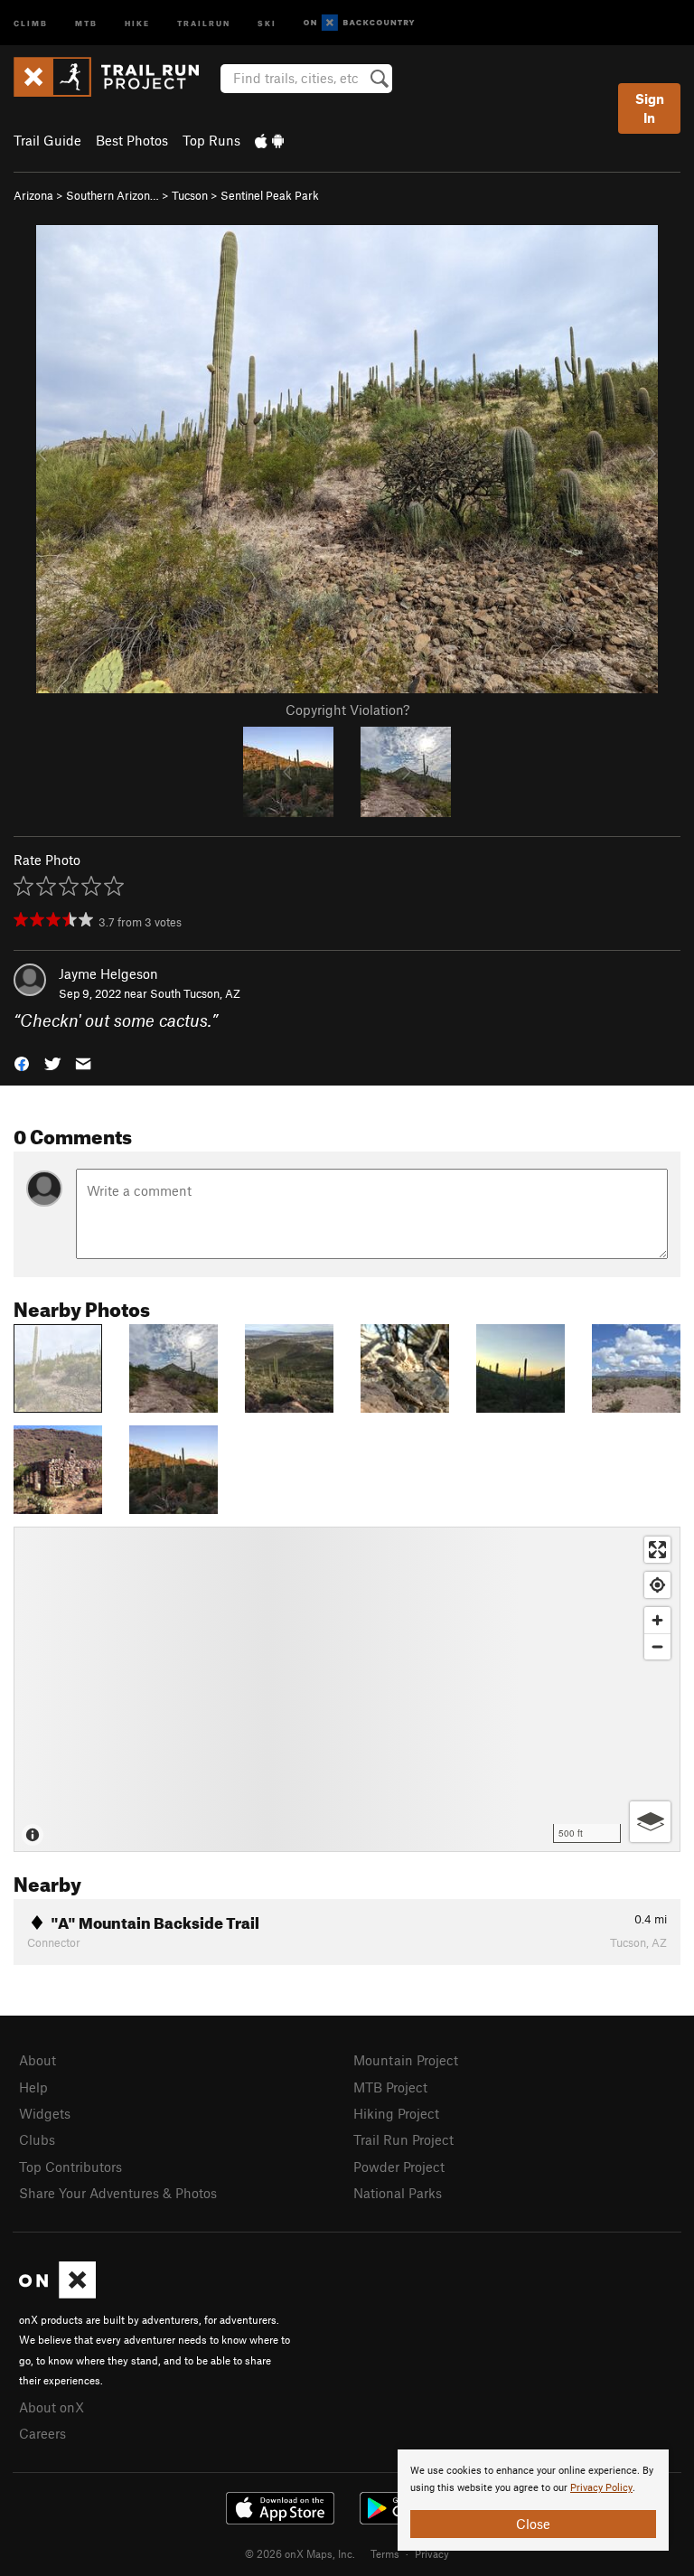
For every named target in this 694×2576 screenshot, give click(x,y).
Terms (385, 2553)
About (38, 2060)
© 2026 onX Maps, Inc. (300, 2553)
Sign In (650, 108)
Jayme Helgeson (108, 973)
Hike (137, 22)
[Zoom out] (657, 1646)
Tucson (190, 195)
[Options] (650, 1822)
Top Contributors (70, 2167)
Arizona (33, 195)
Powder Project (399, 2167)
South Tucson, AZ (195, 993)
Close (533, 2524)
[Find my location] (657, 1585)
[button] (22, 1062)
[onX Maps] (57, 2293)
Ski (267, 22)
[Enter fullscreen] (657, 1550)
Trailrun (204, 22)
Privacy (432, 2553)
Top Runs (211, 140)
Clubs (37, 2139)
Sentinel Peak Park (270, 195)
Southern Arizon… (113, 195)
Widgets (45, 2113)
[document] (533, 2500)
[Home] (115, 77)
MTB (86, 22)
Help (33, 2087)
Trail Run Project (403, 2139)
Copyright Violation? (347, 710)
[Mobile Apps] (269, 140)
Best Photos (132, 140)
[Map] (347, 1689)
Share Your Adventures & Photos (118, 2193)
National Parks (398, 2193)
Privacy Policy (601, 2488)
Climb (31, 22)
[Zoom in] (657, 1620)
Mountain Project (406, 2060)
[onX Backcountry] (359, 23)
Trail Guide (47, 140)
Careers (42, 2433)
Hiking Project (396, 2113)
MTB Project (390, 2087)
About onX (52, 2407)
